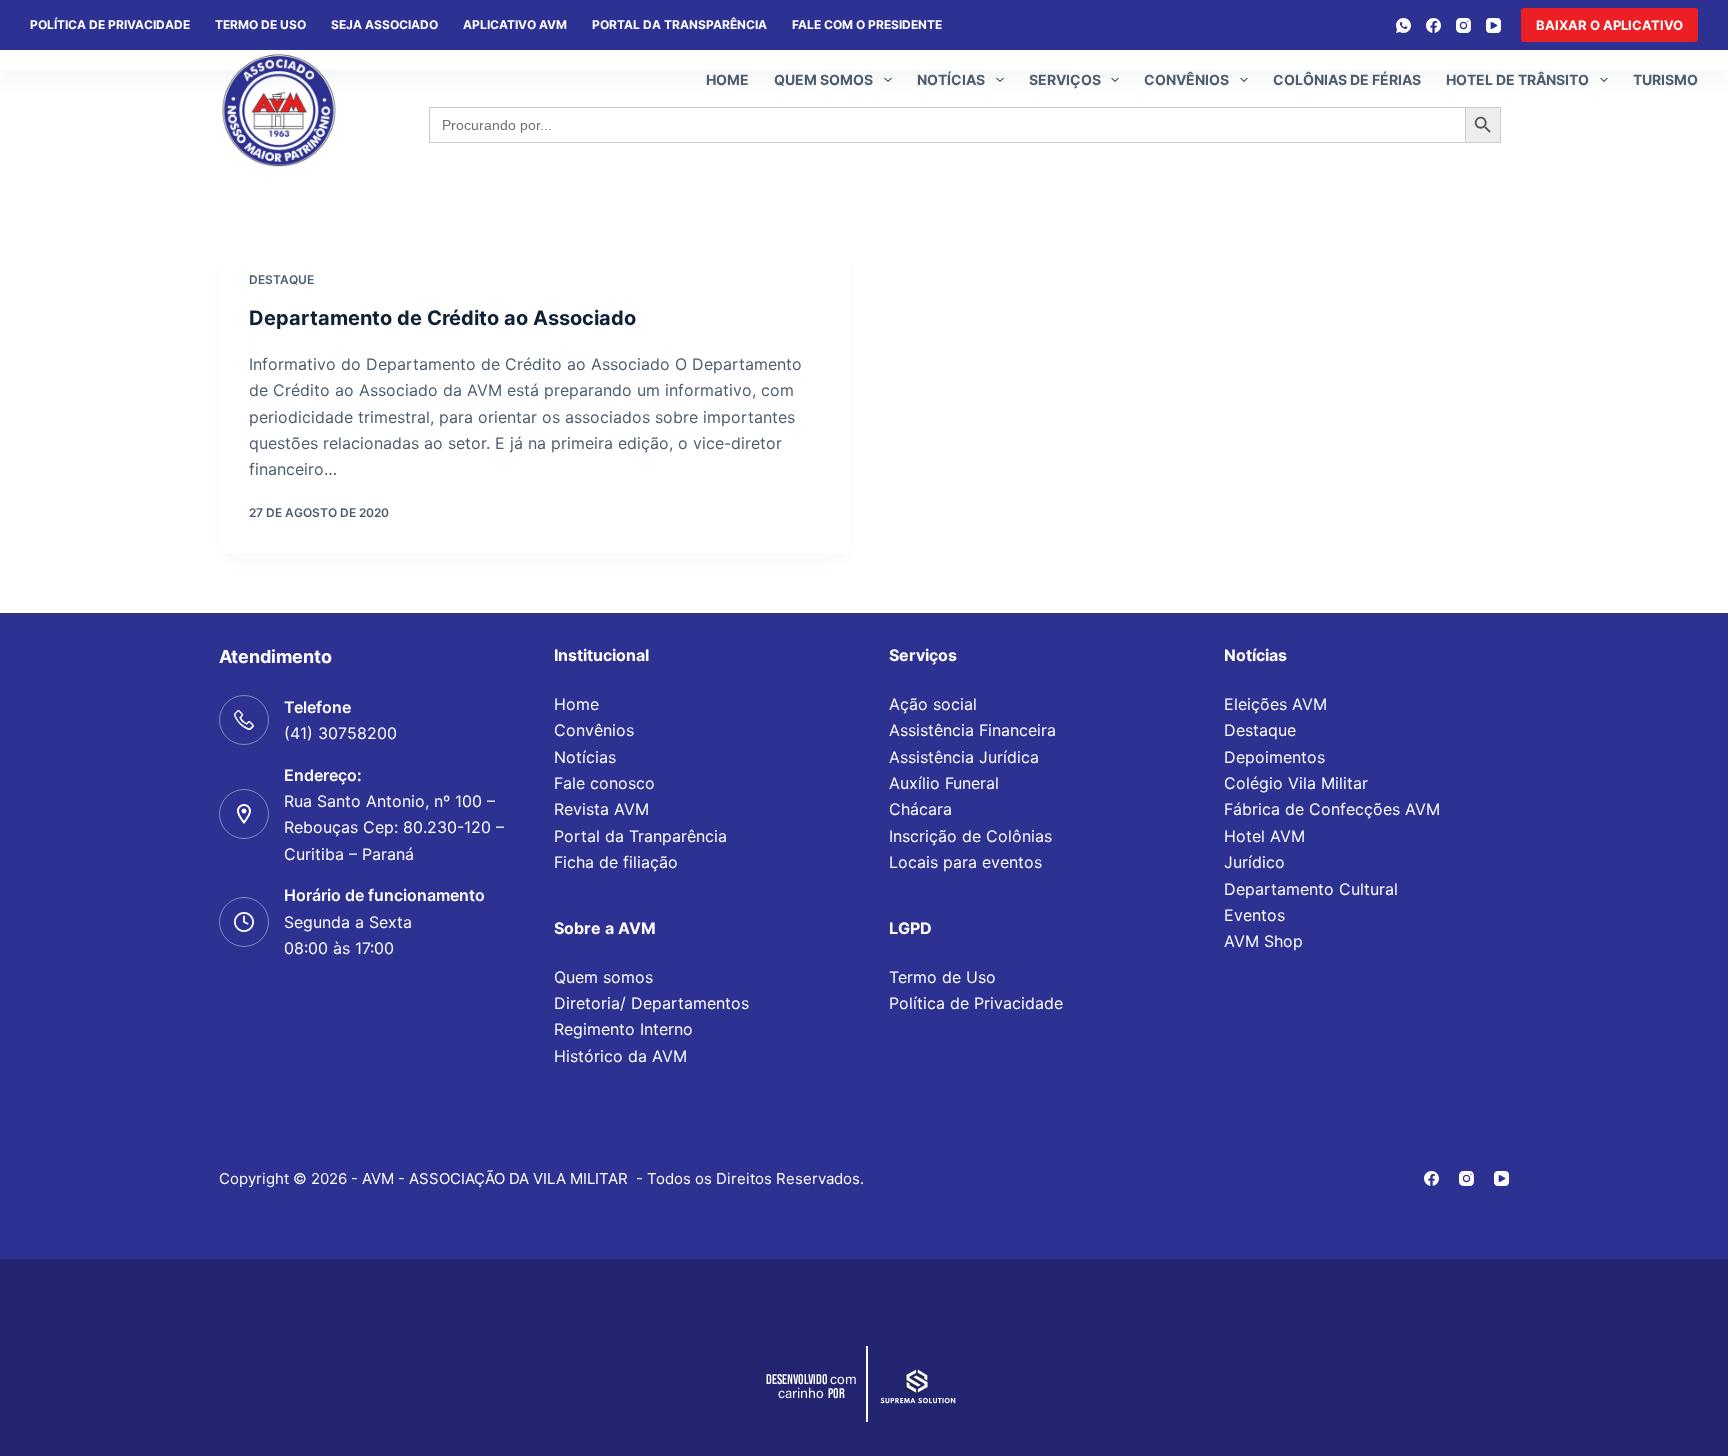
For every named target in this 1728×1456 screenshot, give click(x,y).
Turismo (1665, 79)
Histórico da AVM (620, 1056)
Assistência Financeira (972, 730)
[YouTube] (1493, 25)
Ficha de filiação (616, 862)
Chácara (920, 809)
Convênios (1186, 79)
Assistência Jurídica (964, 757)
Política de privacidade (110, 24)
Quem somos (823, 79)
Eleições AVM (1275, 704)
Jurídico (1254, 862)
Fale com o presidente (867, 24)
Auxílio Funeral (944, 783)
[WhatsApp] (1403, 25)
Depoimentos (1274, 757)
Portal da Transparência (679, 24)
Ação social (933, 704)
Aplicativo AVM (515, 24)
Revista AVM (601, 809)
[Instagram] (1463, 25)
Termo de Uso (260, 24)
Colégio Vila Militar (1296, 783)
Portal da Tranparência (640, 836)
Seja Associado (384, 24)
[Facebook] (1433, 25)
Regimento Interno (623, 1029)
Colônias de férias (1347, 79)
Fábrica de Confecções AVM (1332, 809)
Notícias (951, 79)
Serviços (1065, 79)
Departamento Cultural (1311, 889)
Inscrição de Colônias (970, 836)
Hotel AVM (1264, 836)
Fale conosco (604, 783)
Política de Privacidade (976, 1003)
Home (727, 79)
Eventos (1254, 915)
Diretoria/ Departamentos (651, 1003)
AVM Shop (1263, 941)
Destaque (281, 279)
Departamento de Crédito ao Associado (442, 318)
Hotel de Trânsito (1517, 79)
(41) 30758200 (340, 733)
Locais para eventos (965, 862)
